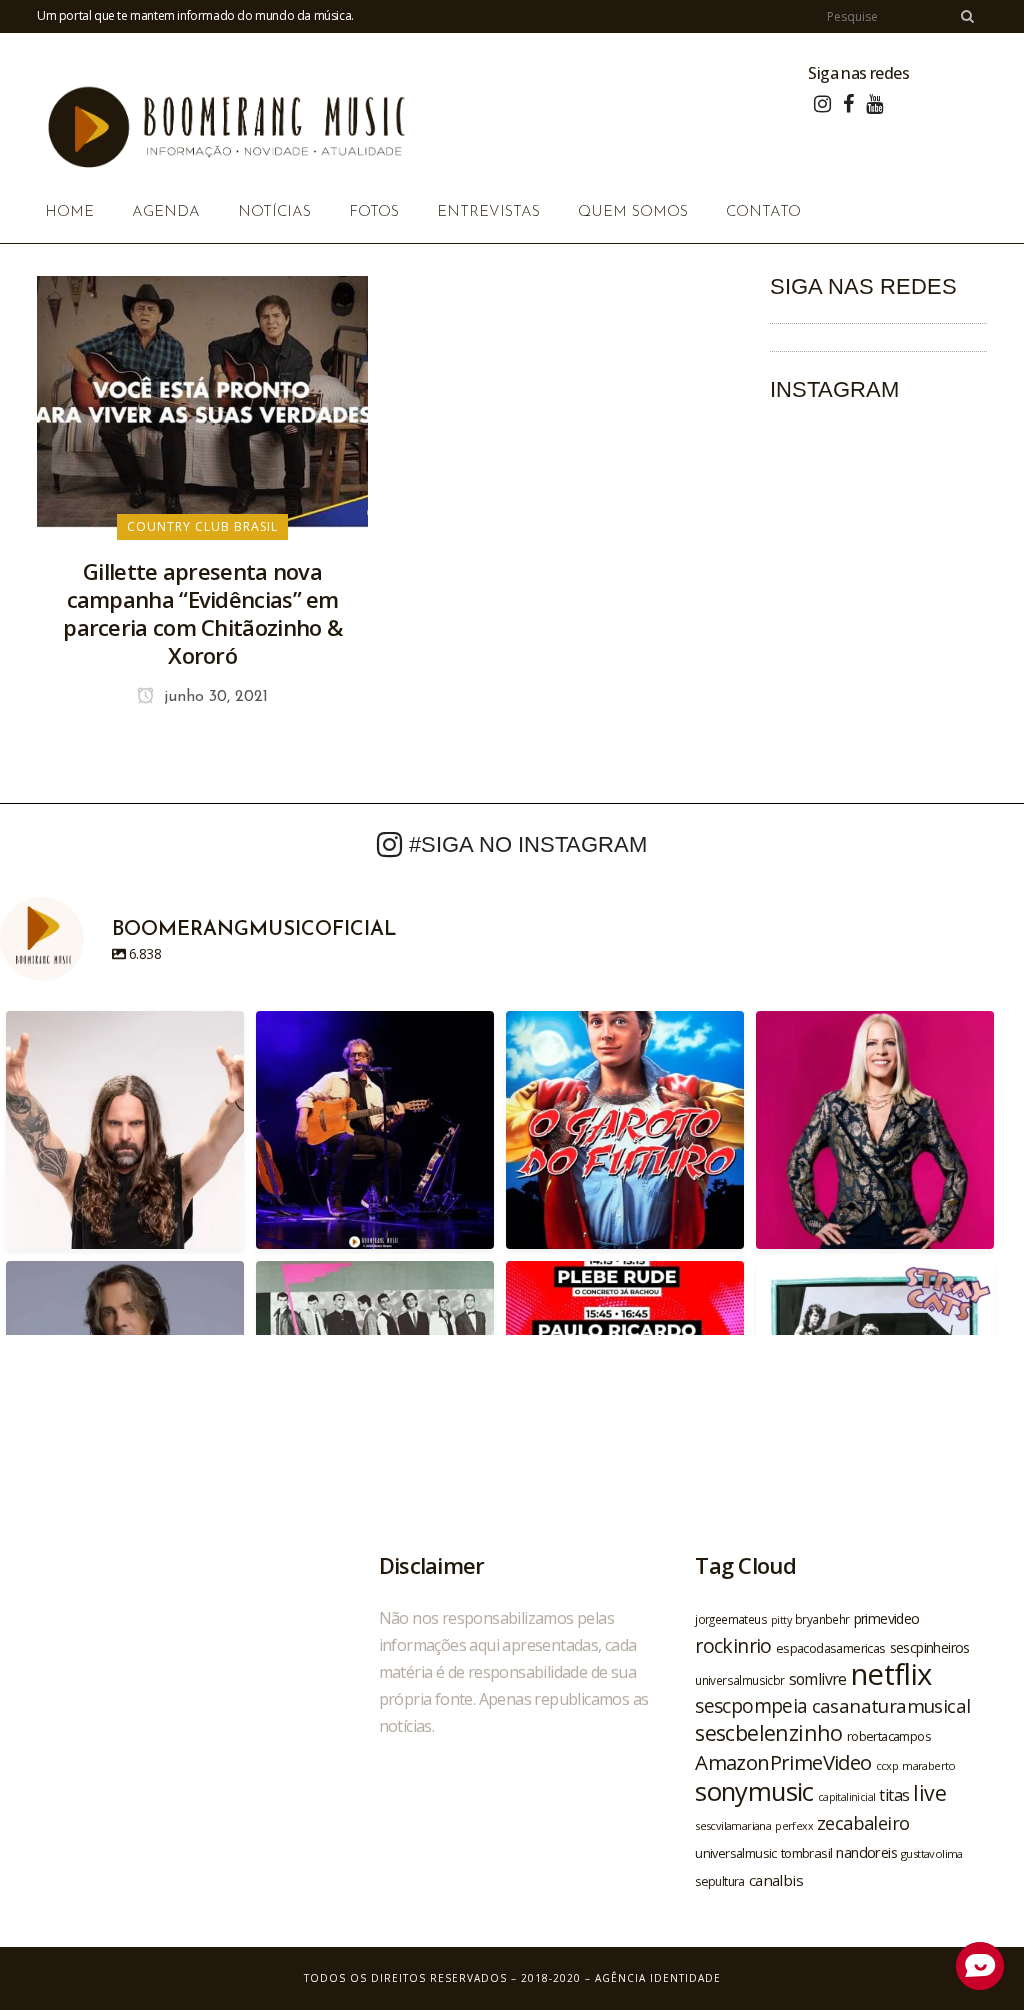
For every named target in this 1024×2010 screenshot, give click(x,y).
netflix (891, 1674)
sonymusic (754, 1791)
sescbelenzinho (769, 1732)
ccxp (887, 1765)
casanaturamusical (891, 1705)
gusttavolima (932, 1853)
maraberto (929, 1765)
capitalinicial (847, 1797)
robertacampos (889, 1736)
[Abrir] (125, 1130)
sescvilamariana (733, 1825)
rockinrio (733, 1645)
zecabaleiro (863, 1823)
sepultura (720, 1881)
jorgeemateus (731, 1619)
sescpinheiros (930, 1647)
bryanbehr (822, 1619)
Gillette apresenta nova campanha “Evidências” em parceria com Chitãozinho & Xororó (202, 613)
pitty (781, 1620)
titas (894, 1795)
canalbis (776, 1880)
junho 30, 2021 (213, 697)
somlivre (818, 1679)
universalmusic (736, 1853)
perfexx (794, 1826)
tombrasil (807, 1853)
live (929, 1792)
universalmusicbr (739, 1680)
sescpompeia (751, 1706)
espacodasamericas (831, 1648)
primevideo (887, 1618)
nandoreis (866, 1852)
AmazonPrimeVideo (783, 1762)
